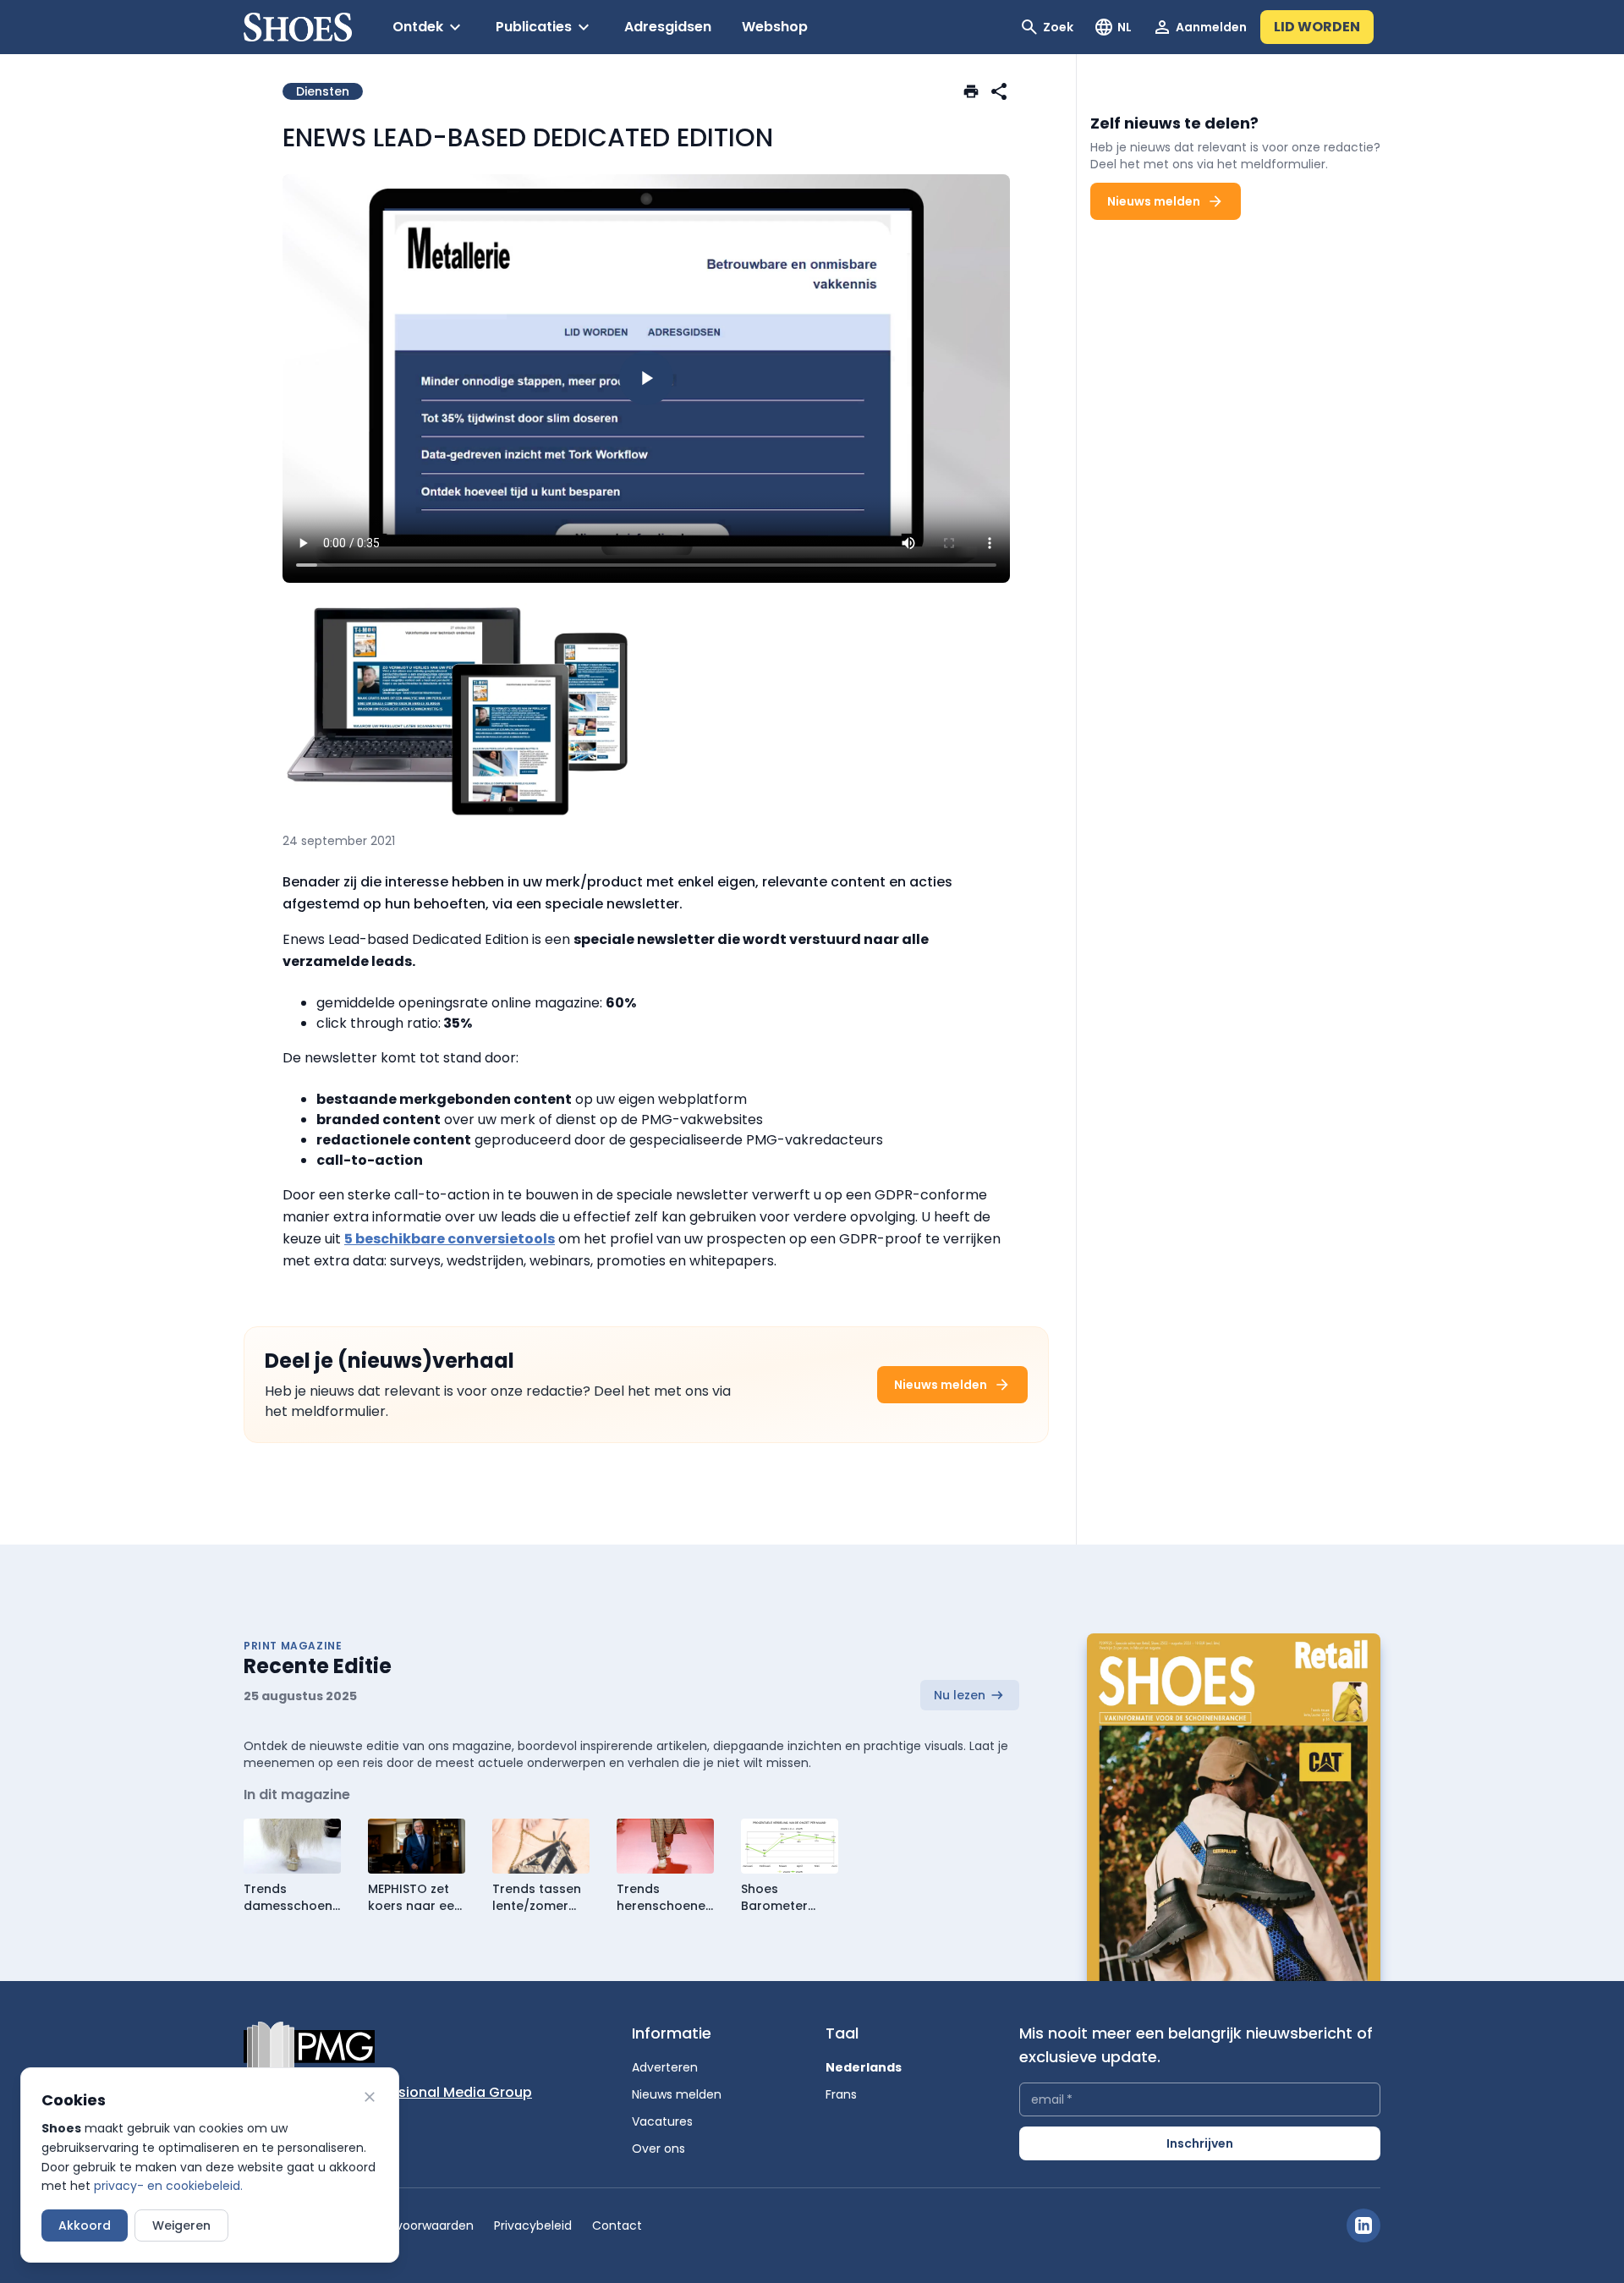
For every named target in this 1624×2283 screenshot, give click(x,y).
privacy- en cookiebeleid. (168, 2186)
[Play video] (646, 378)
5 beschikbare (395, 1239)
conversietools (501, 1239)
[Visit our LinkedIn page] (1363, 2225)
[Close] (370, 2097)
